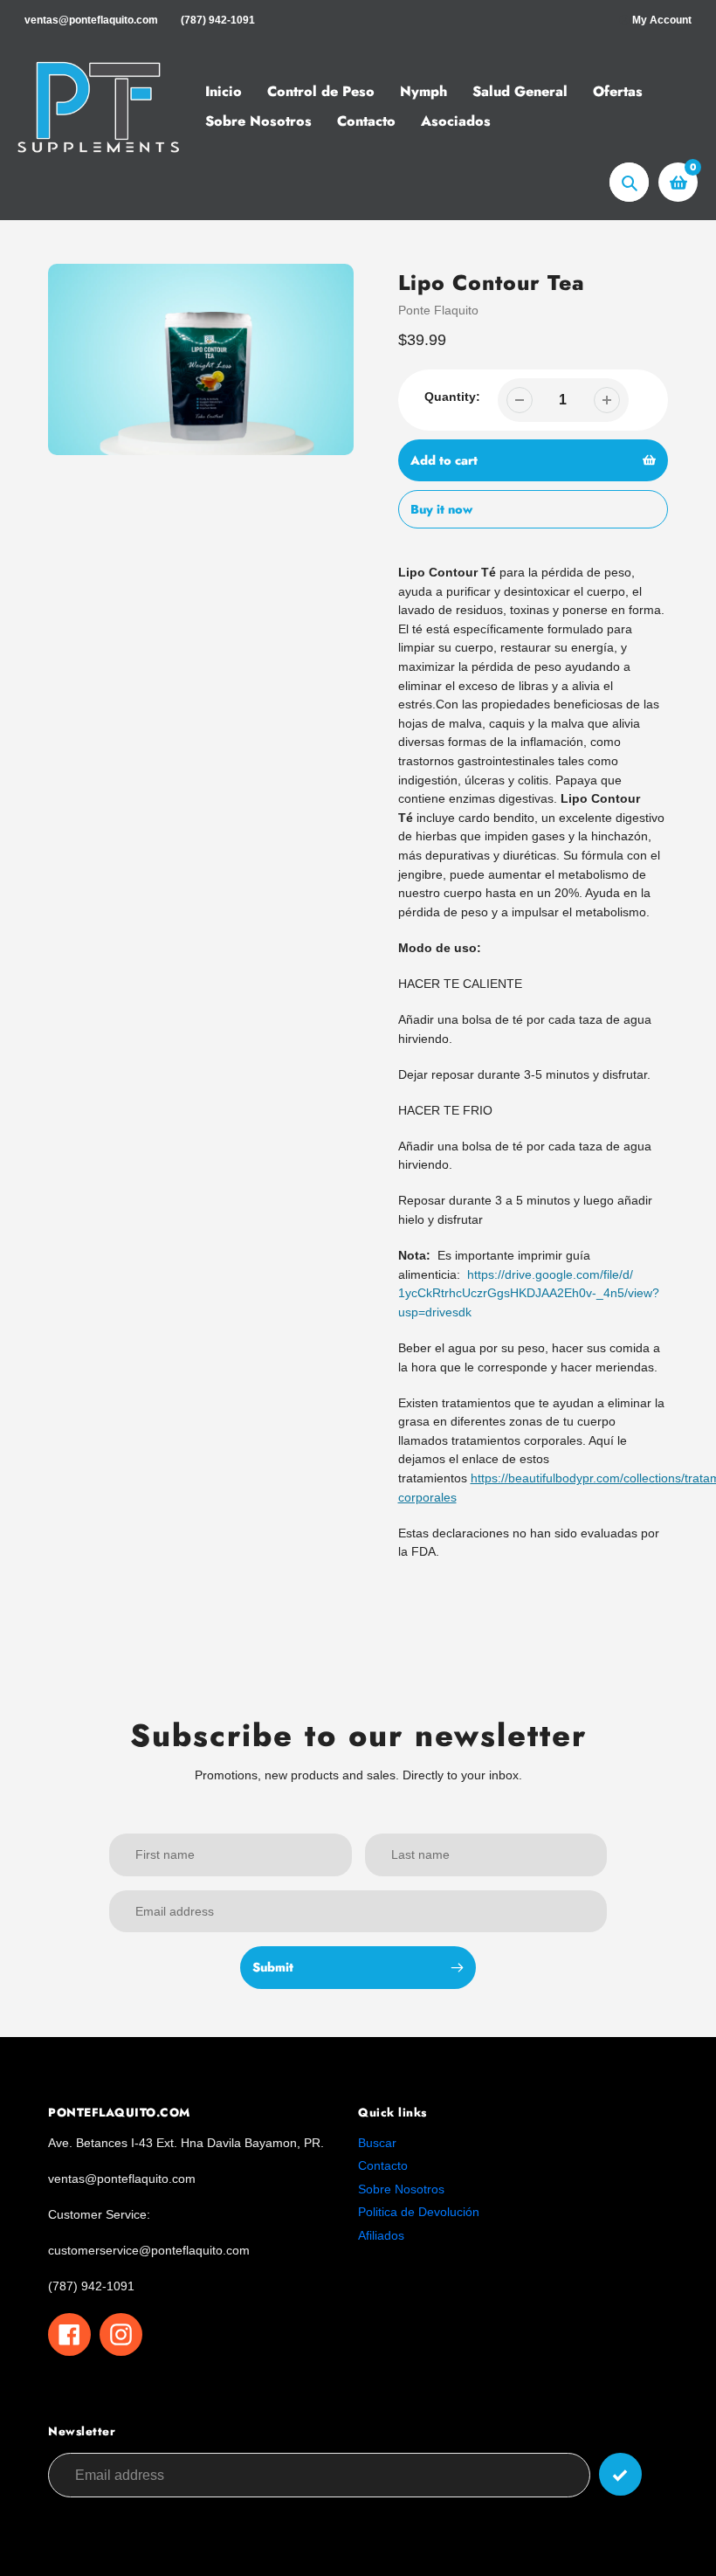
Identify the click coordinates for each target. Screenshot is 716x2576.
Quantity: (452, 397)
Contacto (383, 2165)
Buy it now (441, 509)
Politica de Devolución (419, 2212)
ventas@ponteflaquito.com (91, 20)
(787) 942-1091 (218, 20)
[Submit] (620, 2474)
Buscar (377, 2143)
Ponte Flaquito (438, 310)
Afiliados (381, 2235)
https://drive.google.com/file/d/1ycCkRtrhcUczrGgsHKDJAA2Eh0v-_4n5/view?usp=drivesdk (529, 1293)
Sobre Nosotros (401, 2189)
